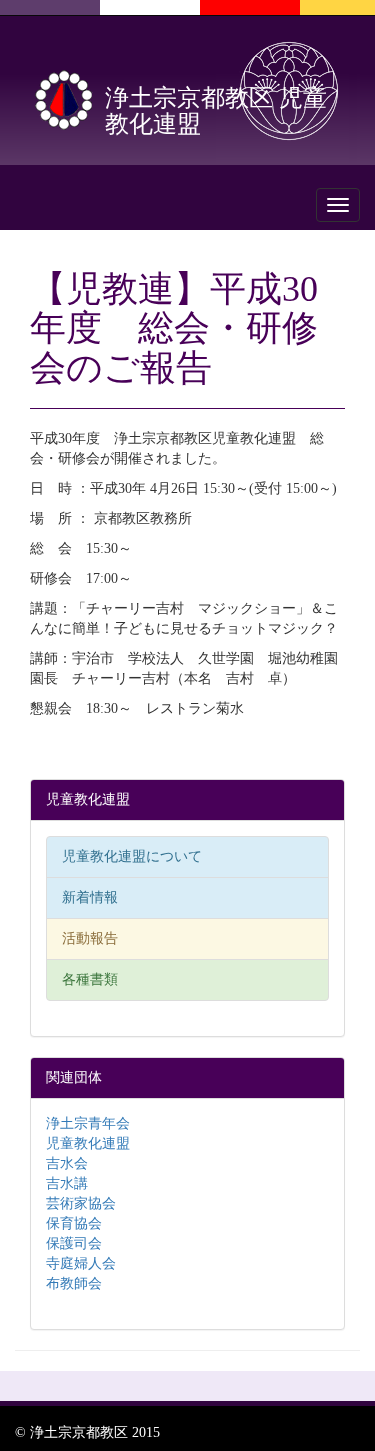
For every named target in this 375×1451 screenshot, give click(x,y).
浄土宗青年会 (88, 1123)
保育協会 (74, 1223)
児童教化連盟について (132, 856)
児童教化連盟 (88, 1143)
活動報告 (90, 938)
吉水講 (67, 1183)
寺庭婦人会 (81, 1263)
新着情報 (90, 897)
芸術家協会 (81, 1203)
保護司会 (74, 1243)
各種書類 (90, 979)
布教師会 (74, 1283)
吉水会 (67, 1163)
